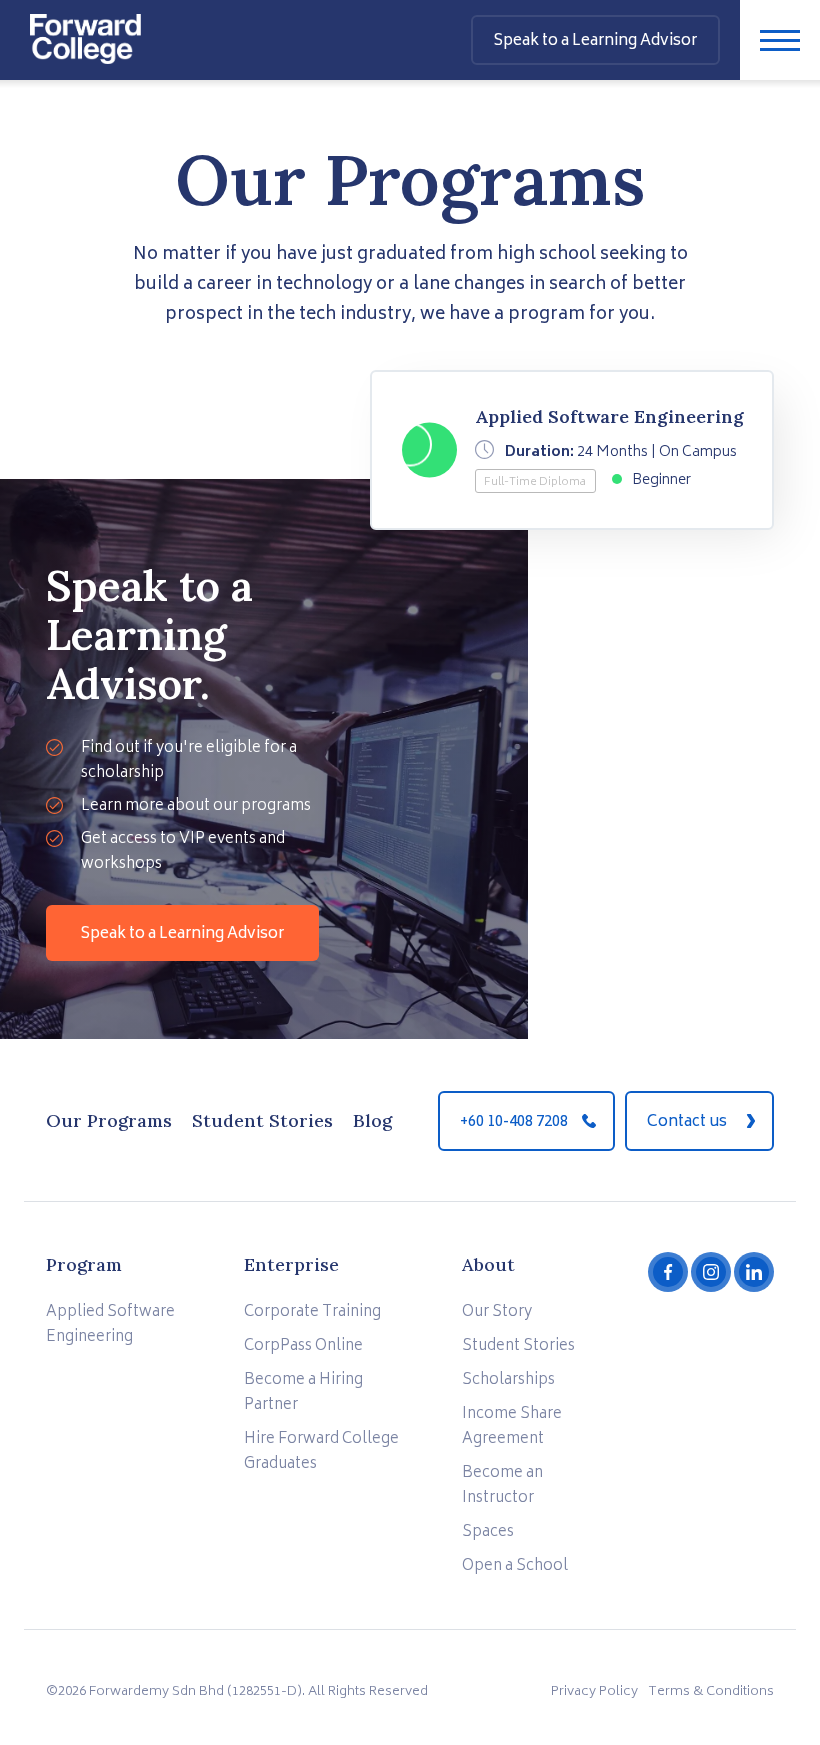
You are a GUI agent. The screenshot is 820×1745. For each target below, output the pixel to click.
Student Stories (262, 1120)
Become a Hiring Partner (303, 1393)
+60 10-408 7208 (514, 1122)
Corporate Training (312, 1312)
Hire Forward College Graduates (321, 1452)
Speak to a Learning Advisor (182, 934)
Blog (372, 1120)
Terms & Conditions (711, 1692)
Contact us (687, 1122)
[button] (780, 40)
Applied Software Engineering (110, 1325)
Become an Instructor (502, 1486)
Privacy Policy (594, 1692)
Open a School (515, 1566)
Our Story (497, 1312)
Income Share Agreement (512, 1427)
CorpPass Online (303, 1346)
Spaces (488, 1532)
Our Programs (109, 1120)
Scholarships (508, 1380)
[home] (85, 32)
